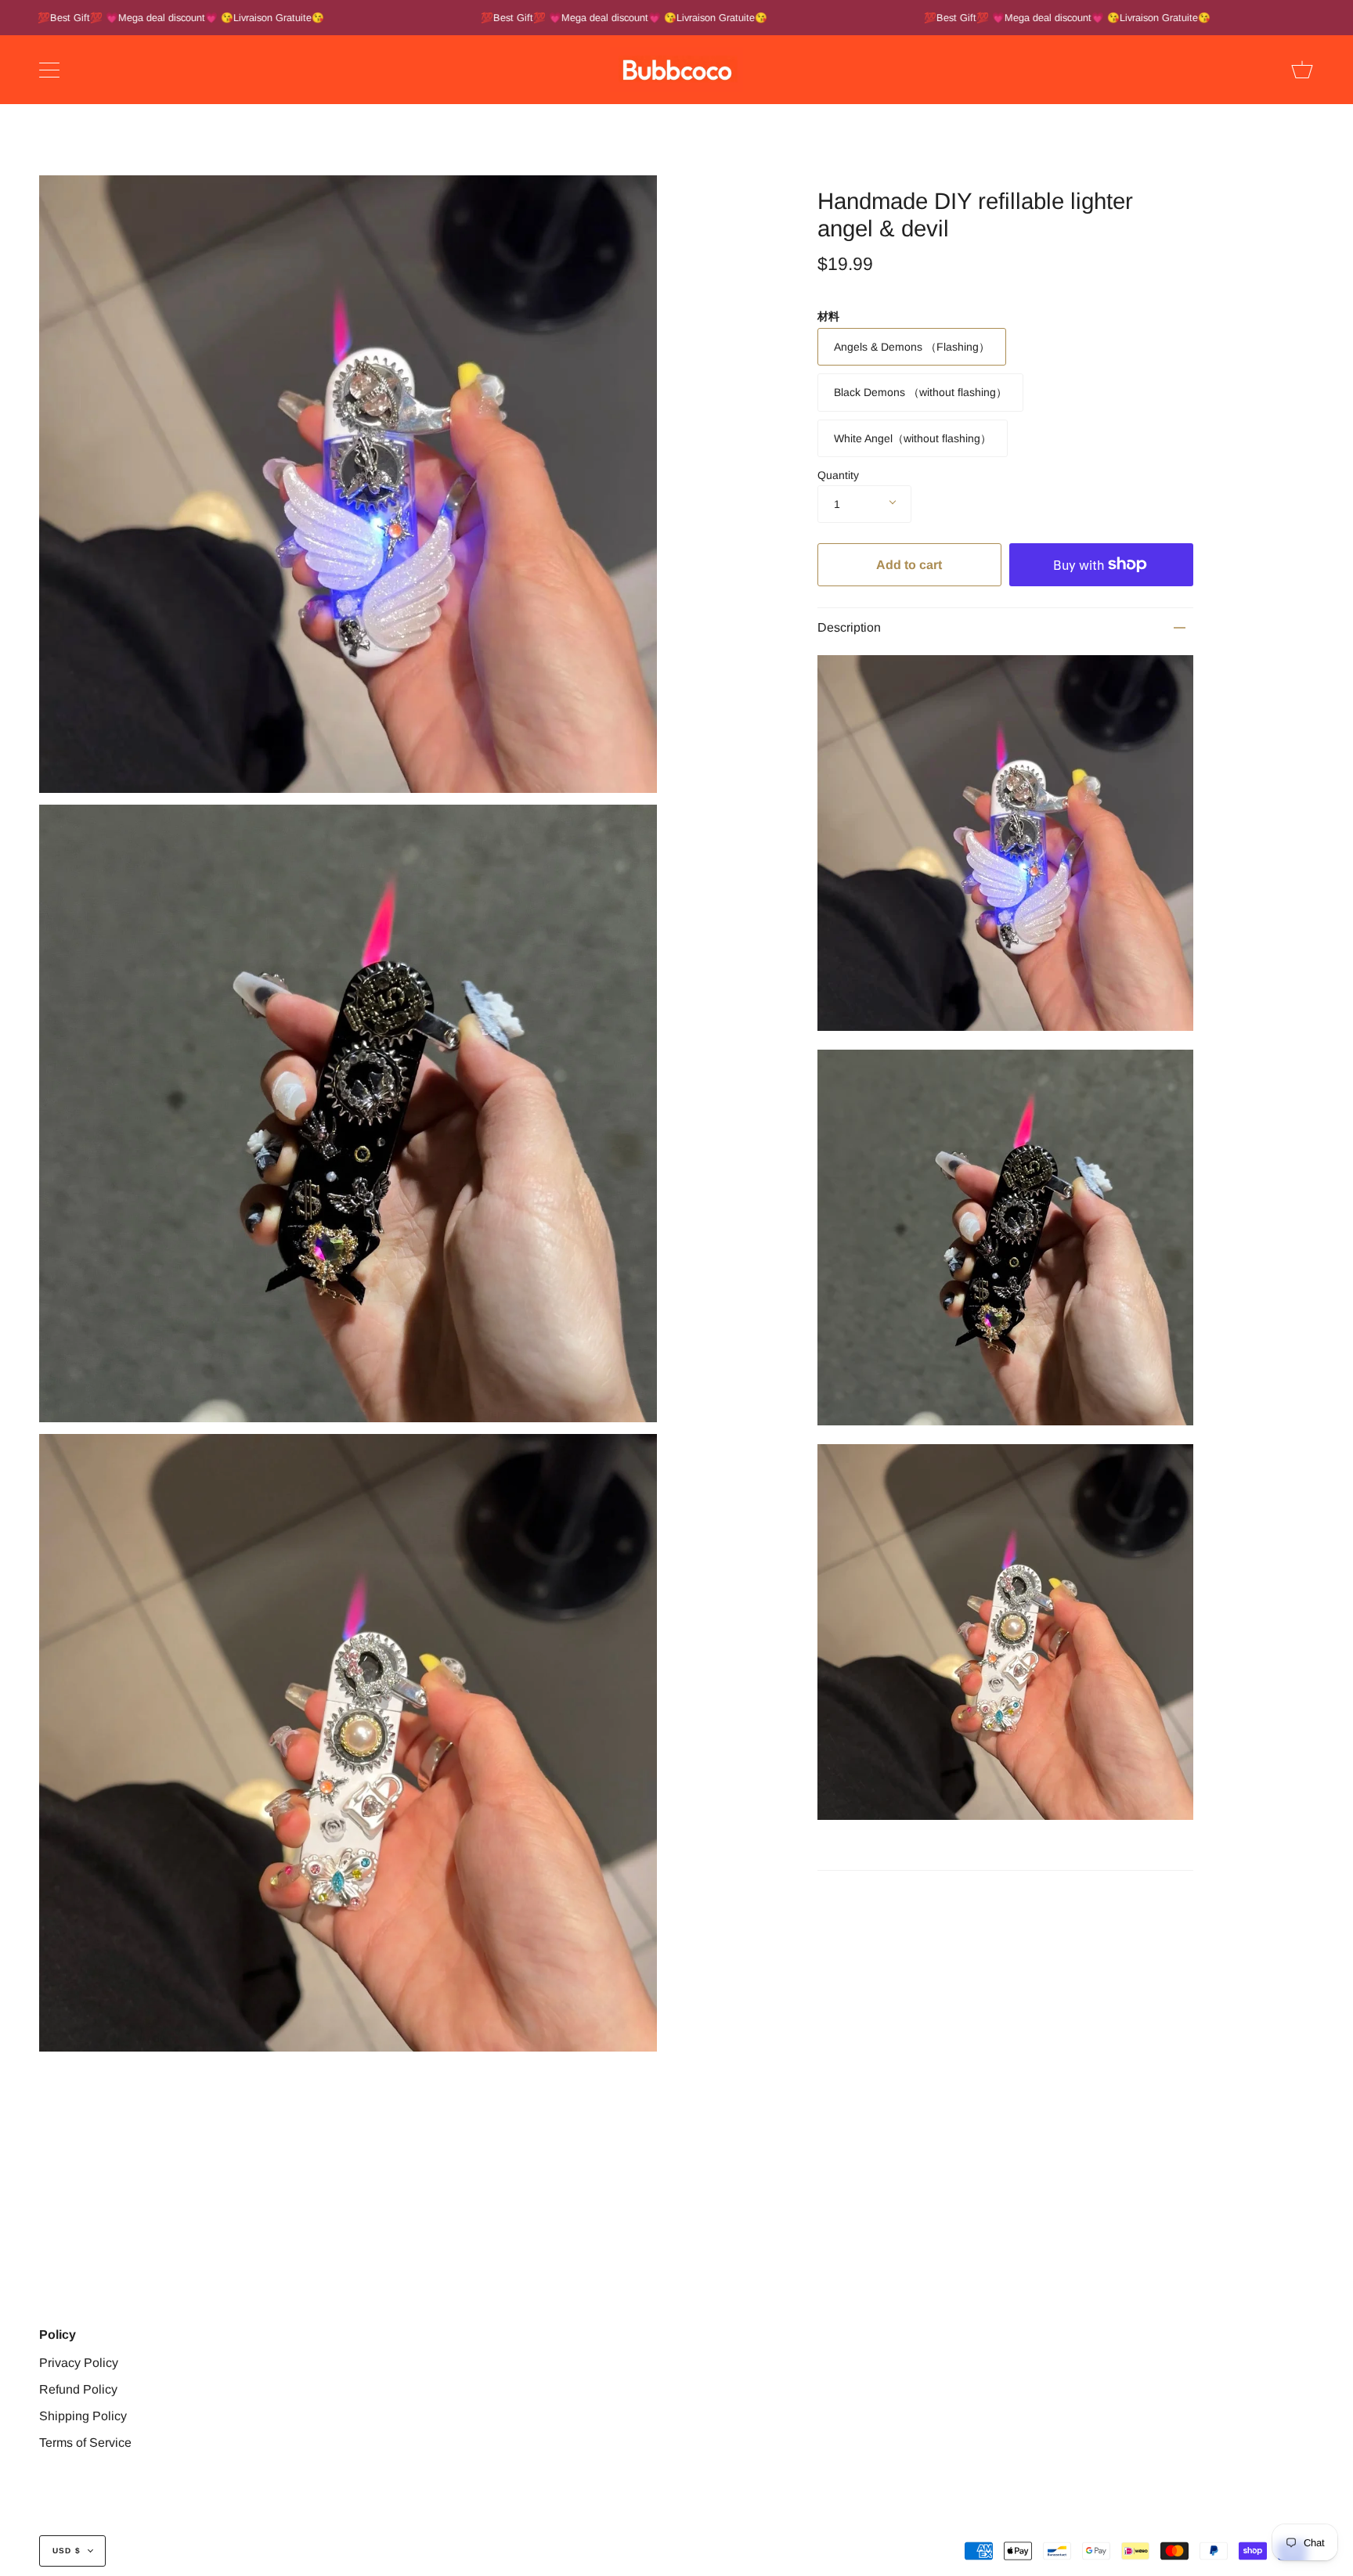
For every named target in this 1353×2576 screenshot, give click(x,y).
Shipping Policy (83, 2416)
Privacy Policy (79, 2363)
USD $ (67, 2551)
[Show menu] (51, 70)
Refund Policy (78, 2389)
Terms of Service (85, 2443)
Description (849, 627)
